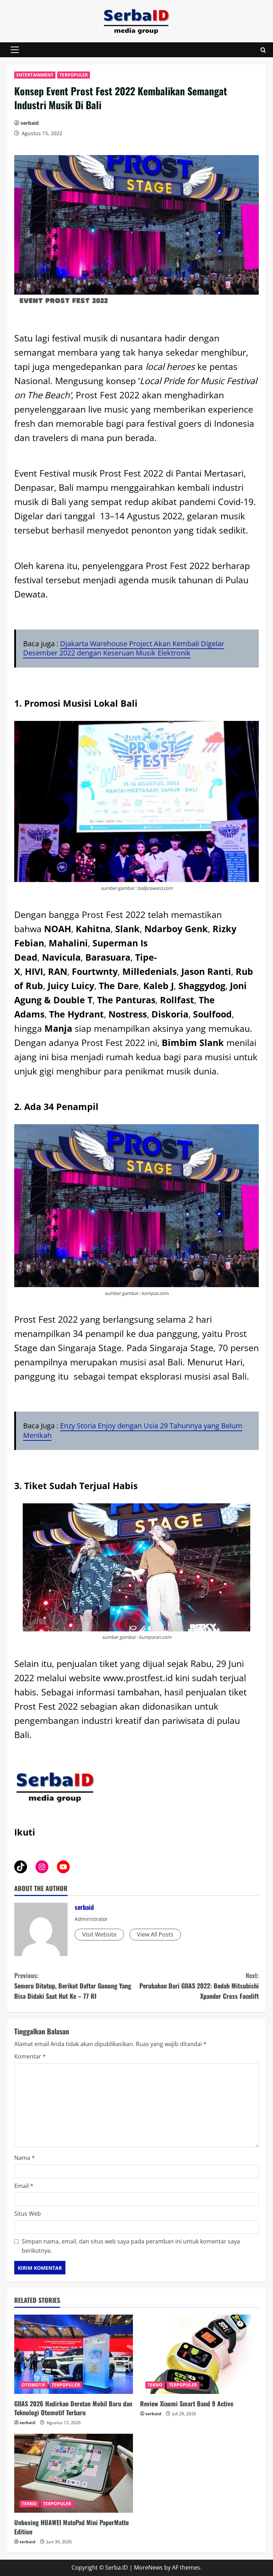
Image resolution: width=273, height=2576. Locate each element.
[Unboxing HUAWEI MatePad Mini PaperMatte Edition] (74, 2473)
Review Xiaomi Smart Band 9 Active (187, 2404)
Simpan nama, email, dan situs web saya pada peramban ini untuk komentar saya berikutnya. (131, 2246)
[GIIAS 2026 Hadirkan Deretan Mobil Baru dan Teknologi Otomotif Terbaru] (74, 2354)
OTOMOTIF (34, 2385)
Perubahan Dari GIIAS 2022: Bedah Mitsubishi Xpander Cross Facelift (199, 1986)
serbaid (30, 123)
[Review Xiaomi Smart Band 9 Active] (199, 2354)
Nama (25, 2158)
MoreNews (148, 2567)
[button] (15, 50)
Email (24, 2186)
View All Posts (155, 1934)
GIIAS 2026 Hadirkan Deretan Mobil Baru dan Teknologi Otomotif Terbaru (73, 2408)
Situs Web (28, 2214)
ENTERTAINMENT (35, 75)
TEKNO (155, 2385)
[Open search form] (263, 50)
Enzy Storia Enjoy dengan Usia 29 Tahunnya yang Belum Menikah (133, 1430)
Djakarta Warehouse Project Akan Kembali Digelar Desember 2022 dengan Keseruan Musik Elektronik (124, 648)
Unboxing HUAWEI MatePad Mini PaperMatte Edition (71, 2527)
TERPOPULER (74, 75)
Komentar (30, 2056)
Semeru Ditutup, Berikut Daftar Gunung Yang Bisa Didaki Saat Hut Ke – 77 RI (73, 1986)
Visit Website (99, 1934)
